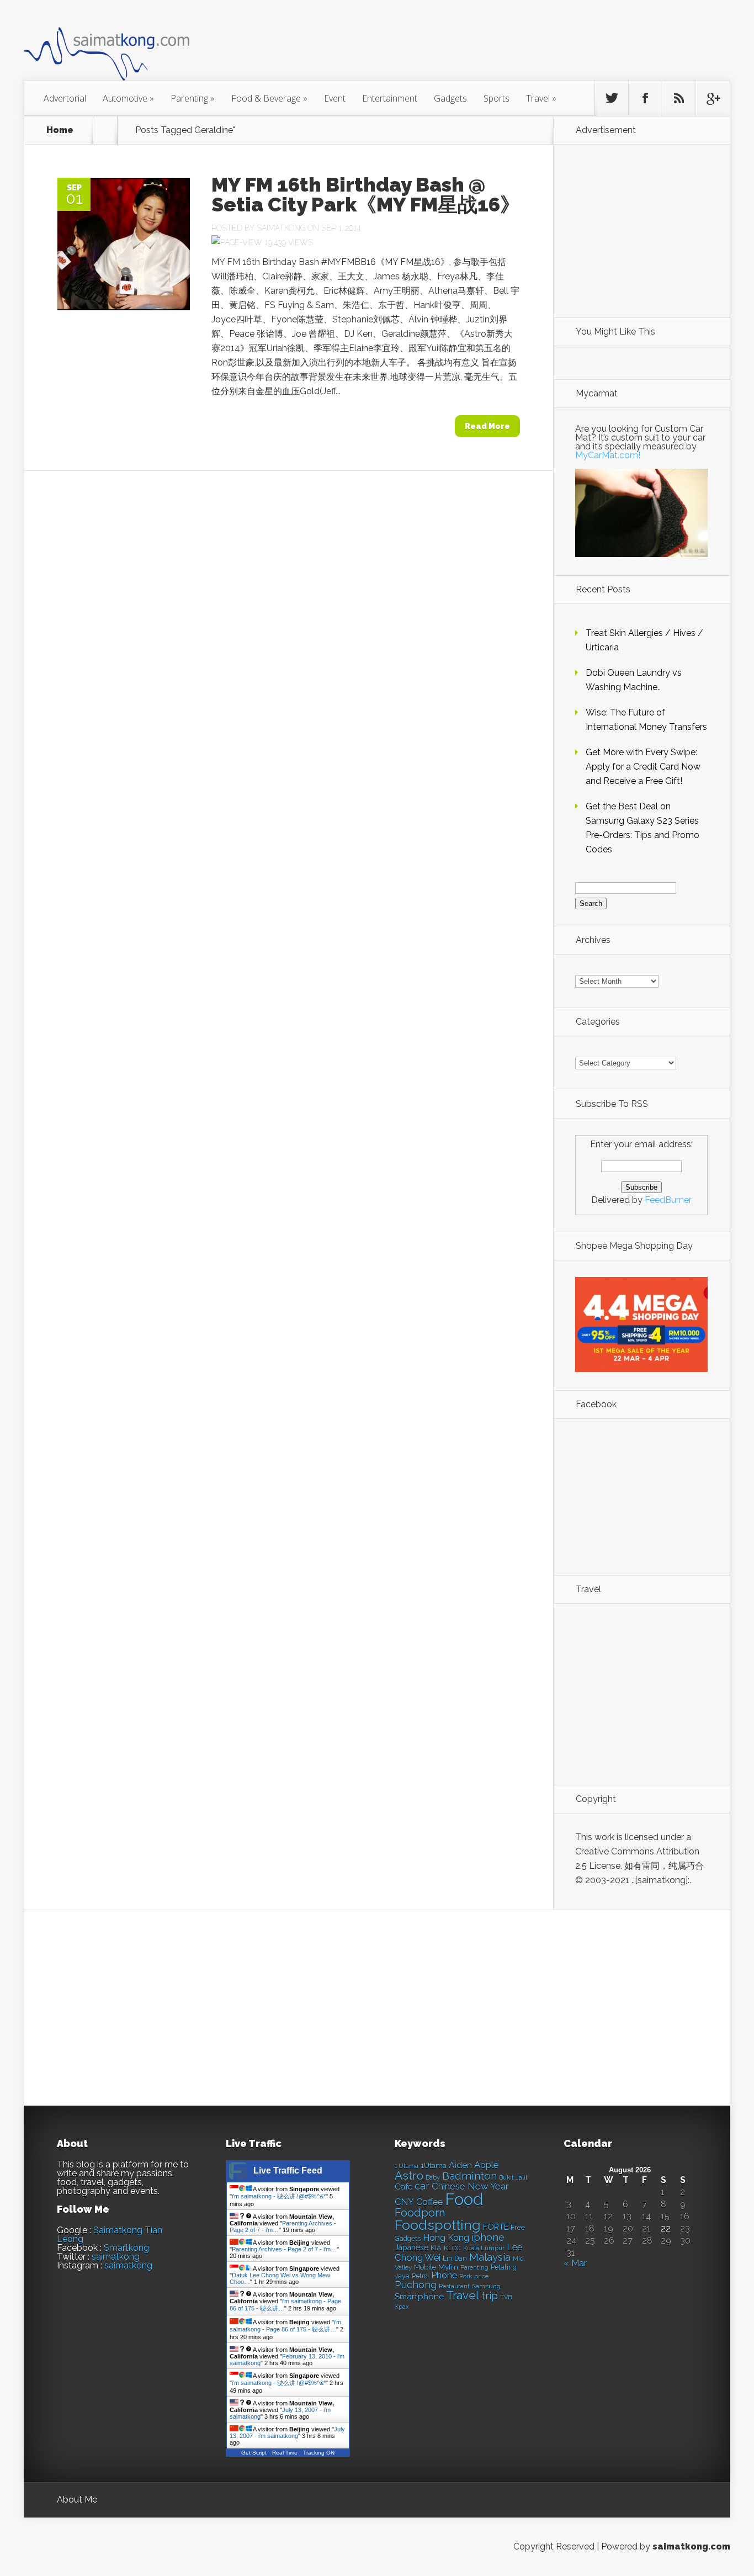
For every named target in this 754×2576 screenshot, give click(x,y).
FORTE (496, 2227)
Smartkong (126, 2248)
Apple (487, 2165)
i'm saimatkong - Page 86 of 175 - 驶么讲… (285, 2326)
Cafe (403, 2187)
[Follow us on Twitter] (612, 98)
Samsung (486, 2286)
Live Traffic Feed (288, 2170)
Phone (444, 2275)
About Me (77, 2500)
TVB (506, 2297)
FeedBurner (668, 1200)
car (422, 2186)
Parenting (193, 98)
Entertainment (390, 98)
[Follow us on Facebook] (645, 98)
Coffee (429, 2202)
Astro (409, 2175)
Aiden (460, 2165)
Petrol (420, 2276)
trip (490, 2296)
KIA (436, 2248)
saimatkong (116, 2257)
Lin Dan (455, 2259)
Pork (466, 2276)
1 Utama (407, 2166)
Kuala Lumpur (484, 2248)
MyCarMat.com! (608, 455)
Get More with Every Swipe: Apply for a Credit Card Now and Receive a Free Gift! (643, 767)
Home (60, 130)
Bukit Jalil (513, 2177)
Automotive (128, 98)
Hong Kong (446, 2238)
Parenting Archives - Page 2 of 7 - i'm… (284, 2249)
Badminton (469, 2176)
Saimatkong (281, 228)
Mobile (425, 2267)
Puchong (416, 2285)
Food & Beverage (269, 98)
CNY (404, 2202)
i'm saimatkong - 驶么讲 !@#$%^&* (279, 2196)
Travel (541, 98)
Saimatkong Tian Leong (110, 2235)
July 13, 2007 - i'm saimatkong (287, 2432)
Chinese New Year (470, 2186)
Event (335, 98)
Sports (497, 98)
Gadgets (450, 98)
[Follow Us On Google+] (713, 98)
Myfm (448, 2267)
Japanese (411, 2248)
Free (518, 2227)
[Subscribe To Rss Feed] (679, 98)
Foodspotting (438, 2225)
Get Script (254, 2453)
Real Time (285, 2453)
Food (464, 2199)
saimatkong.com (691, 2546)
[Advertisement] (438, 46)
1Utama (434, 2165)
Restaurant (454, 2286)
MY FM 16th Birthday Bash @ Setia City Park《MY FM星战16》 (366, 194)
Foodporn (420, 2213)
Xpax (402, 2307)
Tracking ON (319, 2453)
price (481, 2276)
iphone (488, 2237)
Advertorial (65, 98)
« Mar (575, 2263)
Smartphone (419, 2297)
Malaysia (490, 2257)
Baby (433, 2178)
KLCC (452, 2248)
